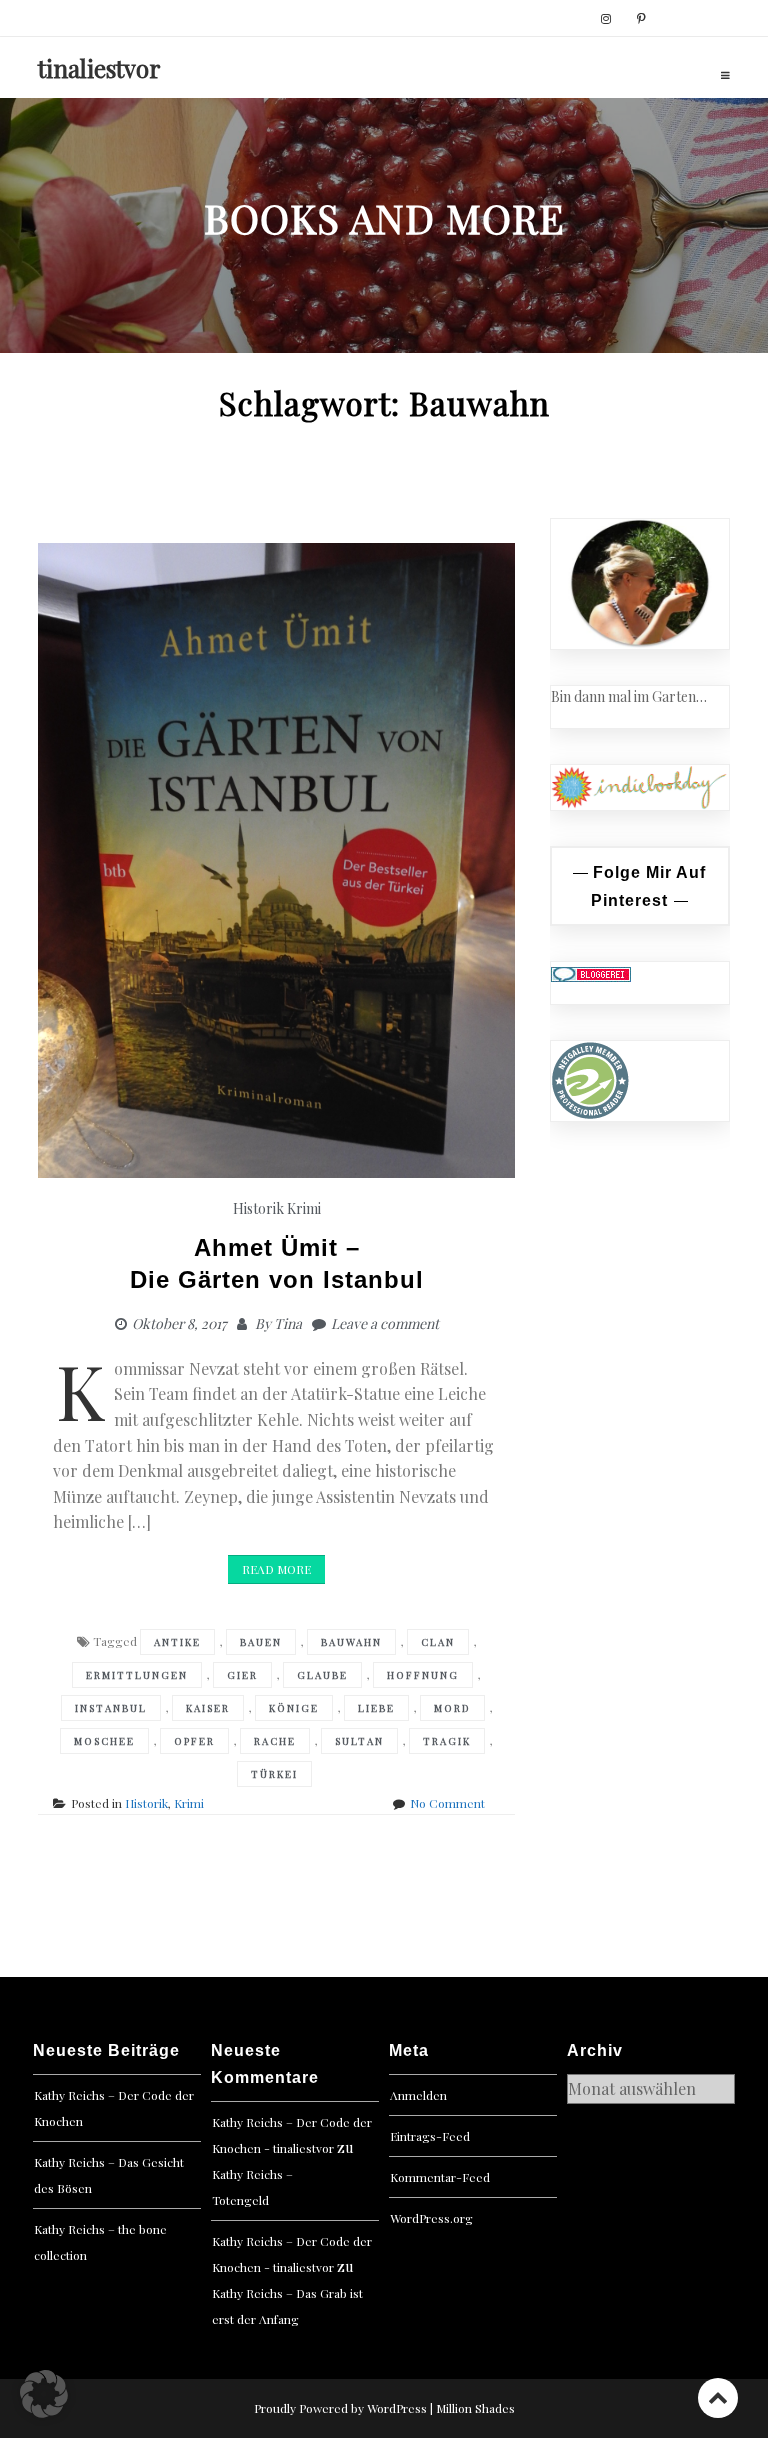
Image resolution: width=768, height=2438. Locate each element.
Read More (276, 1569)
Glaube (322, 1675)
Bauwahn (351, 1642)
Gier (242, 1675)
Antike (177, 1642)
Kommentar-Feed (440, 2177)
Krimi (304, 1208)
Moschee (104, 1741)
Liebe (376, 1708)
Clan (438, 1642)
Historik (258, 1208)
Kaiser (208, 1708)
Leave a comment (385, 1323)
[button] (44, 2394)
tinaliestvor (99, 68)
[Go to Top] (718, 2397)
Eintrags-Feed (430, 2136)
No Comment (447, 1803)
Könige (294, 1708)
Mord (452, 1708)
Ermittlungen (137, 1675)
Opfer (194, 1741)
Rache (275, 1741)
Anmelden (418, 2095)
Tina (288, 1323)
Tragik (447, 1741)
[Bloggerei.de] (591, 972)
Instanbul (111, 1708)
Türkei (274, 1774)
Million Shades (475, 2408)
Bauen (261, 1642)
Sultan (359, 1741)
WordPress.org (431, 2218)
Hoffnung (423, 1675)
